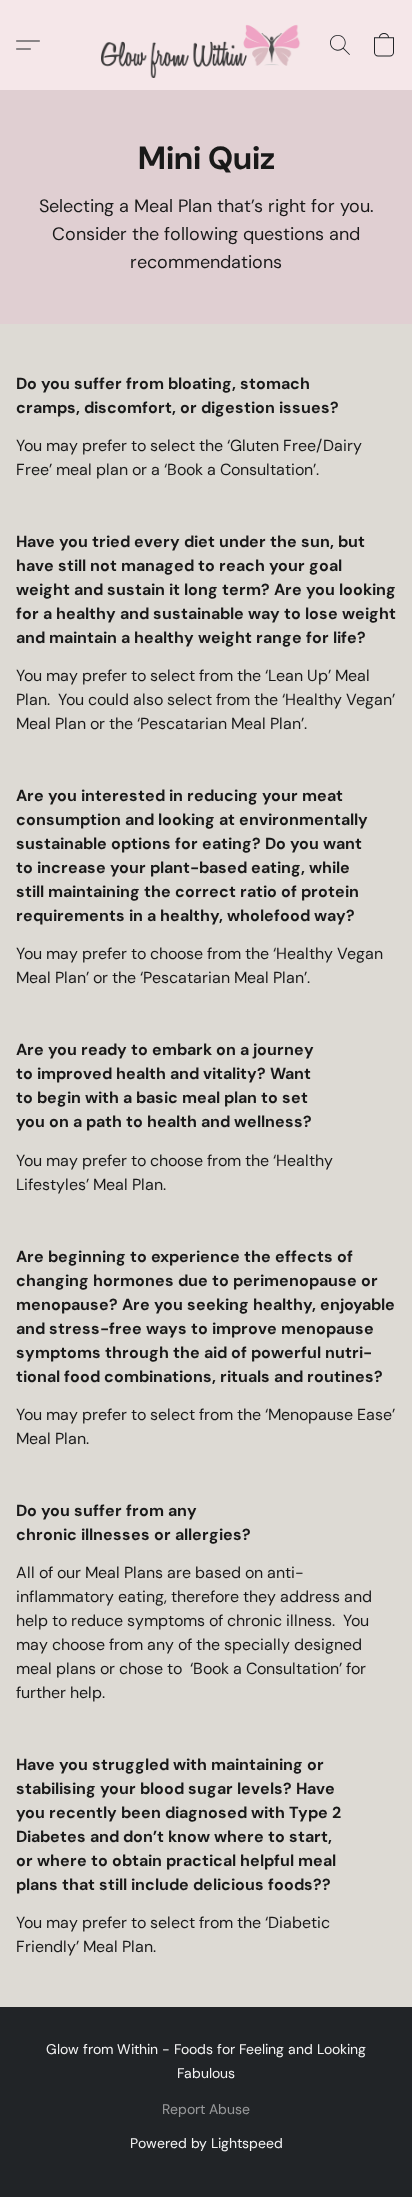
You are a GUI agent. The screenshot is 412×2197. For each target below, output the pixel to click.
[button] (206, 45)
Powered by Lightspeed (206, 2143)
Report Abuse (206, 2109)
